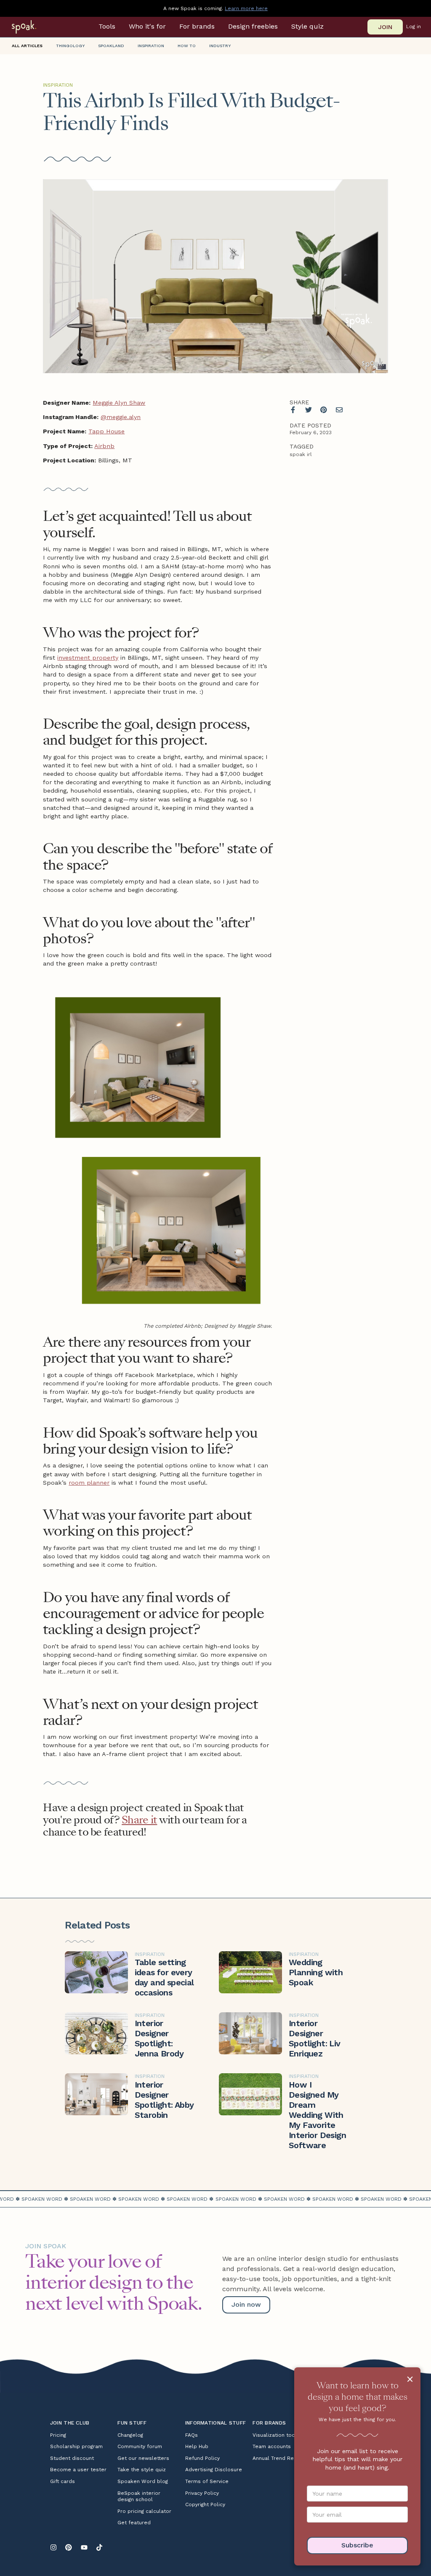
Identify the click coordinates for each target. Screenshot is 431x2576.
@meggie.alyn (121, 417)
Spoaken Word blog (143, 2481)
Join (385, 27)
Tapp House (106, 431)
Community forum (140, 2446)
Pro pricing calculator (144, 2511)
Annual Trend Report (279, 2458)
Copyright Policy (205, 2504)
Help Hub (197, 2446)
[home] (35, 27)
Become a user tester (78, 2470)
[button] (107, 27)
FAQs (192, 2435)
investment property (88, 658)
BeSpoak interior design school (139, 2496)
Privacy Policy (202, 2493)
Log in (414, 27)
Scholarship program (76, 2446)
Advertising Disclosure (214, 2470)
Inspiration (58, 85)
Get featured (134, 2523)
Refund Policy (202, 2458)
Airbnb (104, 446)
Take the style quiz (142, 2470)
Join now (246, 2304)
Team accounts (272, 2446)
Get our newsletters (143, 2458)
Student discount (72, 2458)
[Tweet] (309, 410)
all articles (27, 46)
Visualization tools (276, 2435)
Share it (139, 1820)
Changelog (130, 2435)
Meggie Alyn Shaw (119, 403)
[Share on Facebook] (293, 410)
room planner (89, 1483)
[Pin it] (324, 410)
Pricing (58, 2435)
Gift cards (63, 2481)
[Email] (339, 410)
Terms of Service (207, 2481)
